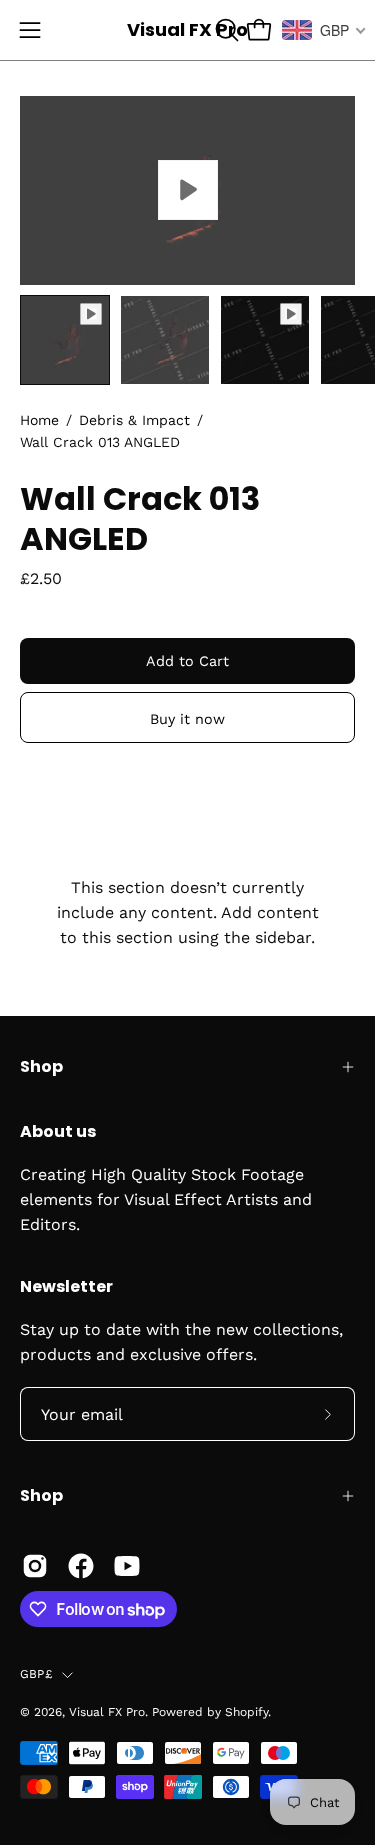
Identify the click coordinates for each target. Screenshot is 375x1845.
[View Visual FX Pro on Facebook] (81, 1566)
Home (39, 420)
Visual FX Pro (187, 29)
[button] (225, 30)
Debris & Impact (134, 420)
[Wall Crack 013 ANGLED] (65, 340)
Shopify (246, 1712)
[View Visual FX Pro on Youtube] (127, 1566)
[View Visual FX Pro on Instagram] (35, 1566)
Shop (41, 1066)
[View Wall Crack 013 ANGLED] (187, 190)
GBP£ (36, 1674)
